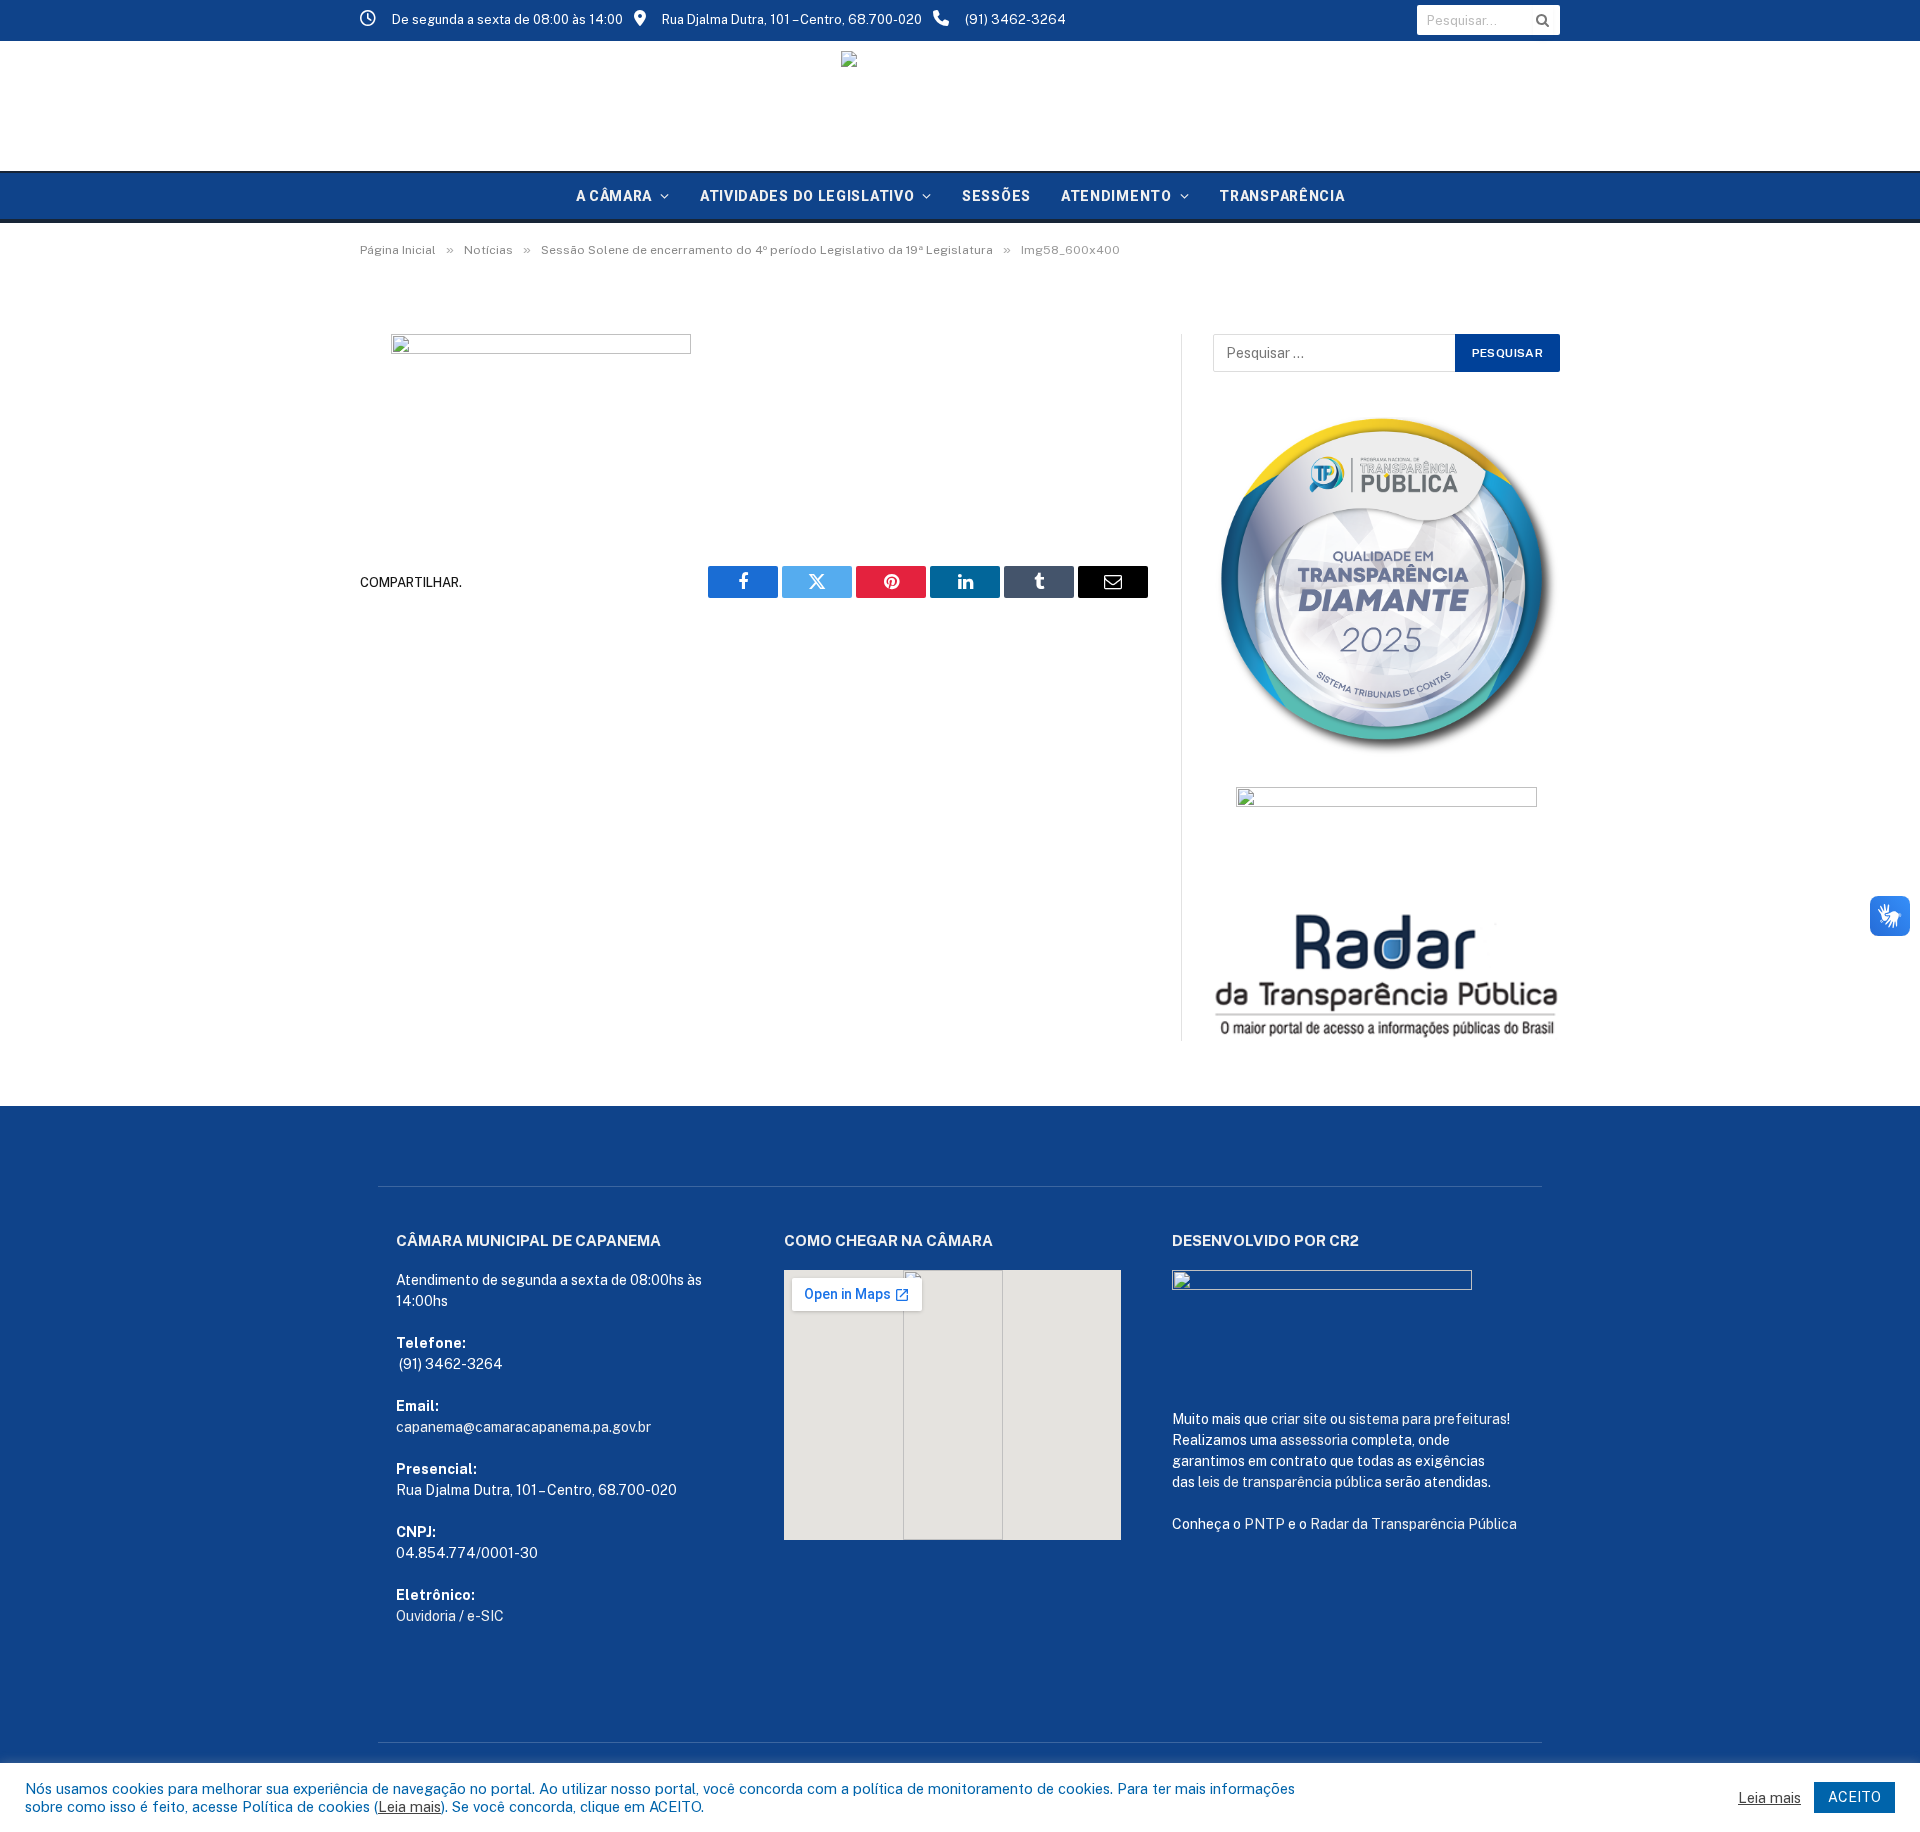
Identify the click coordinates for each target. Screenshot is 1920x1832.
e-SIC (485, 1616)
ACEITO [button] (1854, 1797)
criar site (1299, 1419)
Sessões (996, 196)
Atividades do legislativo (807, 196)
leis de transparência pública (1290, 1482)
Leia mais (409, 1806)
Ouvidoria (426, 1616)
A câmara (614, 196)
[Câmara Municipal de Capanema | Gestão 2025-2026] (960, 106)
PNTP (1264, 1524)
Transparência (1281, 196)
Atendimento (1116, 196)
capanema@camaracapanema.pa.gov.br (523, 1427)
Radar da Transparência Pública (1413, 1524)
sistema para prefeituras (1428, 1419)
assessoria (1314, 1440)
